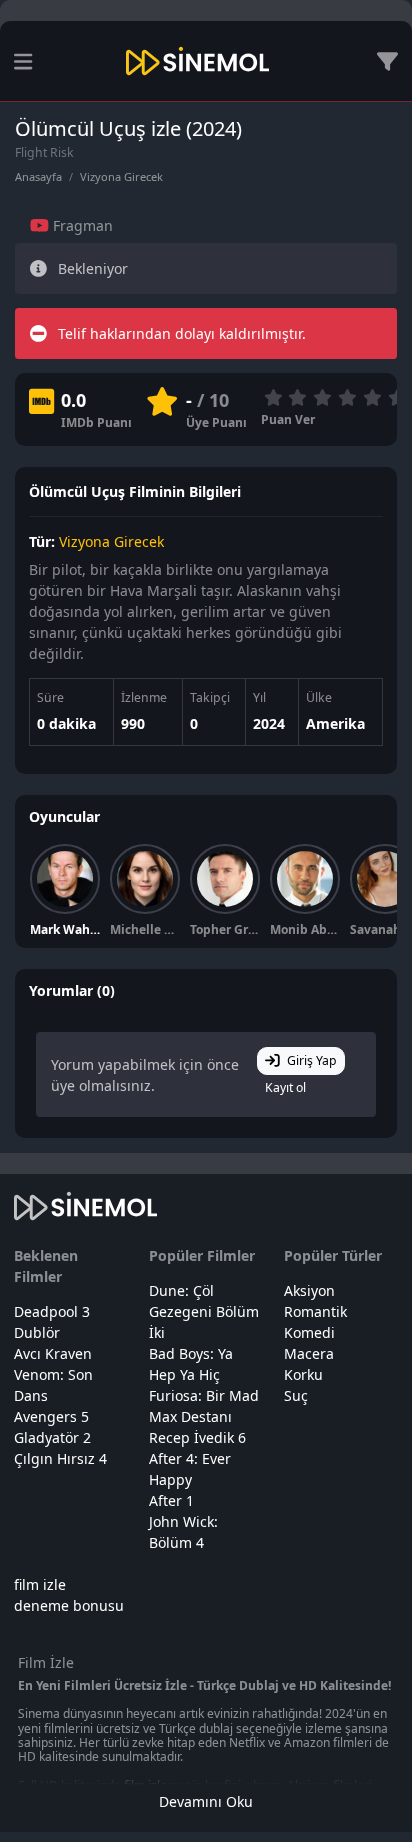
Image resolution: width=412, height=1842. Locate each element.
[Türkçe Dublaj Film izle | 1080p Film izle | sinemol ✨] (197, 61)
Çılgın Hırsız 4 (60, 1458)
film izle (40, 1584)
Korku (303, 1374)
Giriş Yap (312, 1060)
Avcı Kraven (53, 1353)
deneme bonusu (69, 1605)
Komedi (309, 1332)
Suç (296, 1395)
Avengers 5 (51, 1416)
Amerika (335, 723)
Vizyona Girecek (121, 176)
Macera (309, 1353)
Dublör (37, 1332)
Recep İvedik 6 (197, 1437)
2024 (269, 723)
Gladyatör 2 (52, 1437)
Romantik (315, 1311)
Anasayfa (38, 176)
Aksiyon (309, 1290)
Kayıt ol (285, 1087)
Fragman (81, 225)
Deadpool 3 (52, 1311)
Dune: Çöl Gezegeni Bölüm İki (204, 1311)
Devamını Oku (206, 1801)
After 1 (171, 1500)
